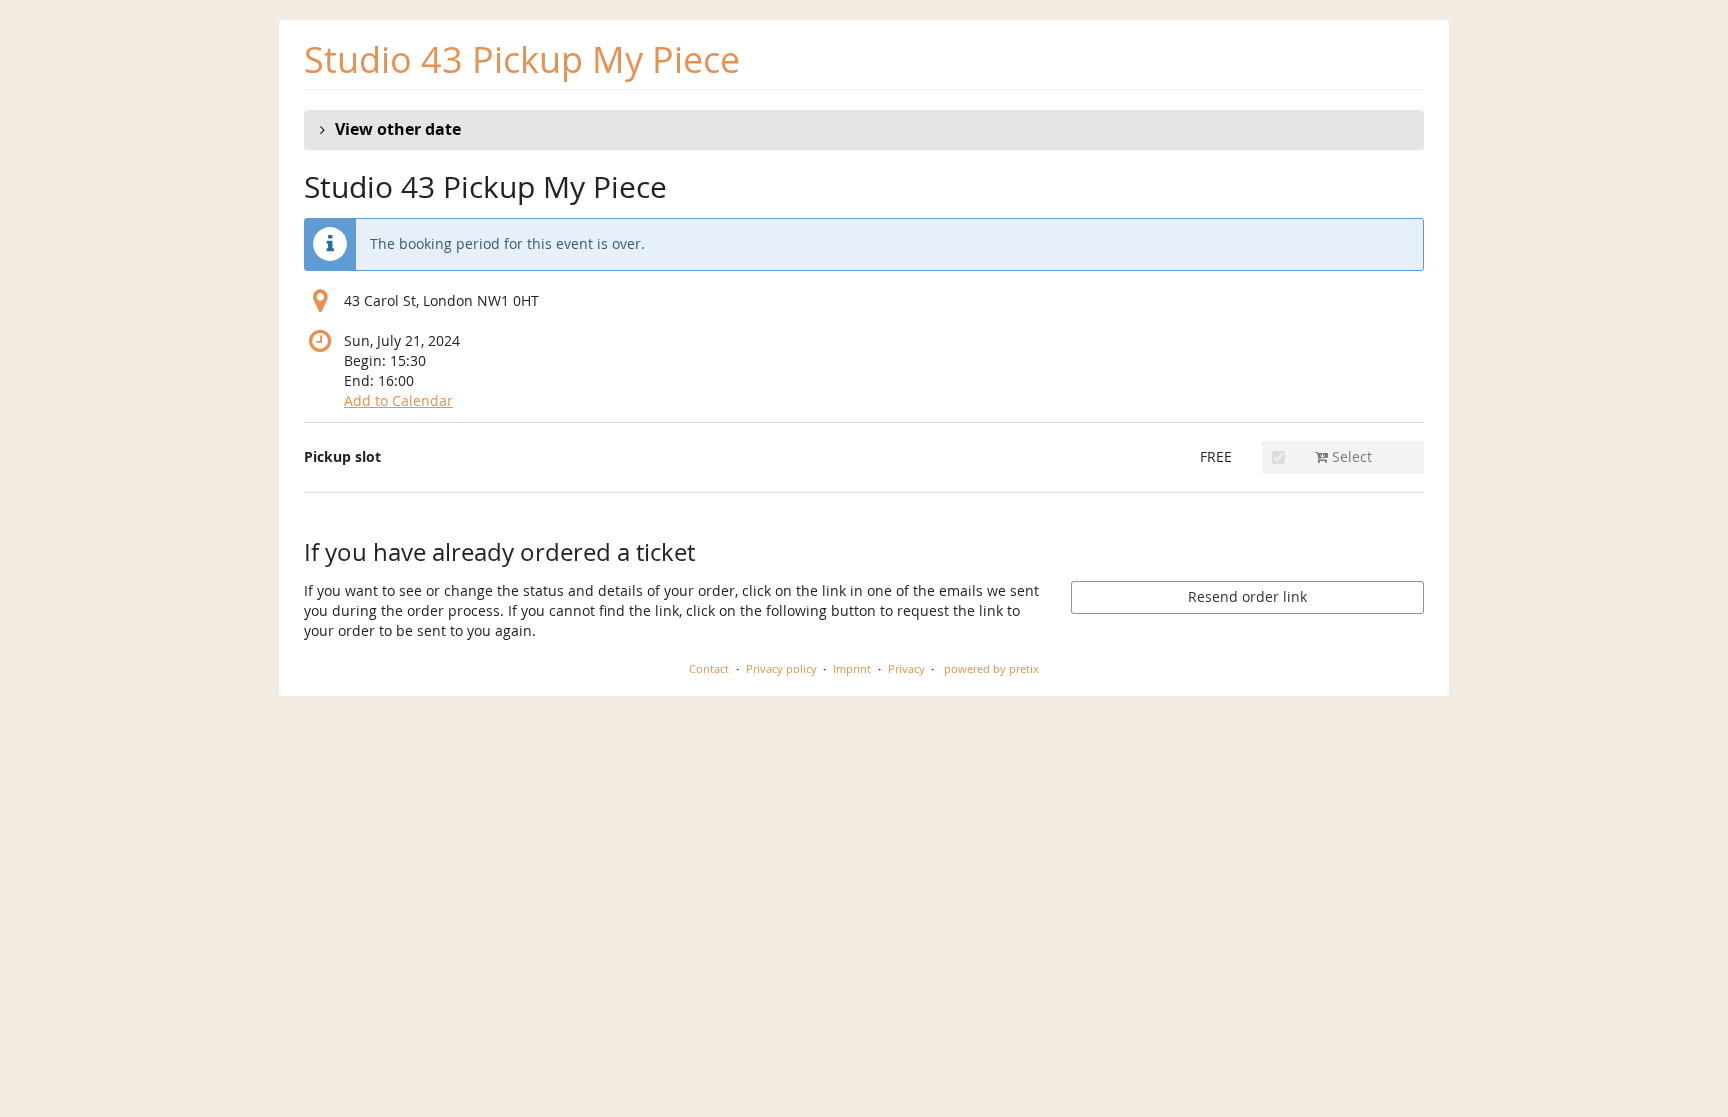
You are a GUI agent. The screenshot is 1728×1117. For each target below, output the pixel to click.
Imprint (852, 668)
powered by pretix (991, 668)
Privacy (906, 668)
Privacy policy (781, 668)
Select (1350, 456)
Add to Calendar (398, 400)
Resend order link (1247, 596)
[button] (864, 130)
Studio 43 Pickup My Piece (522, 59)
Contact (709, 668)
